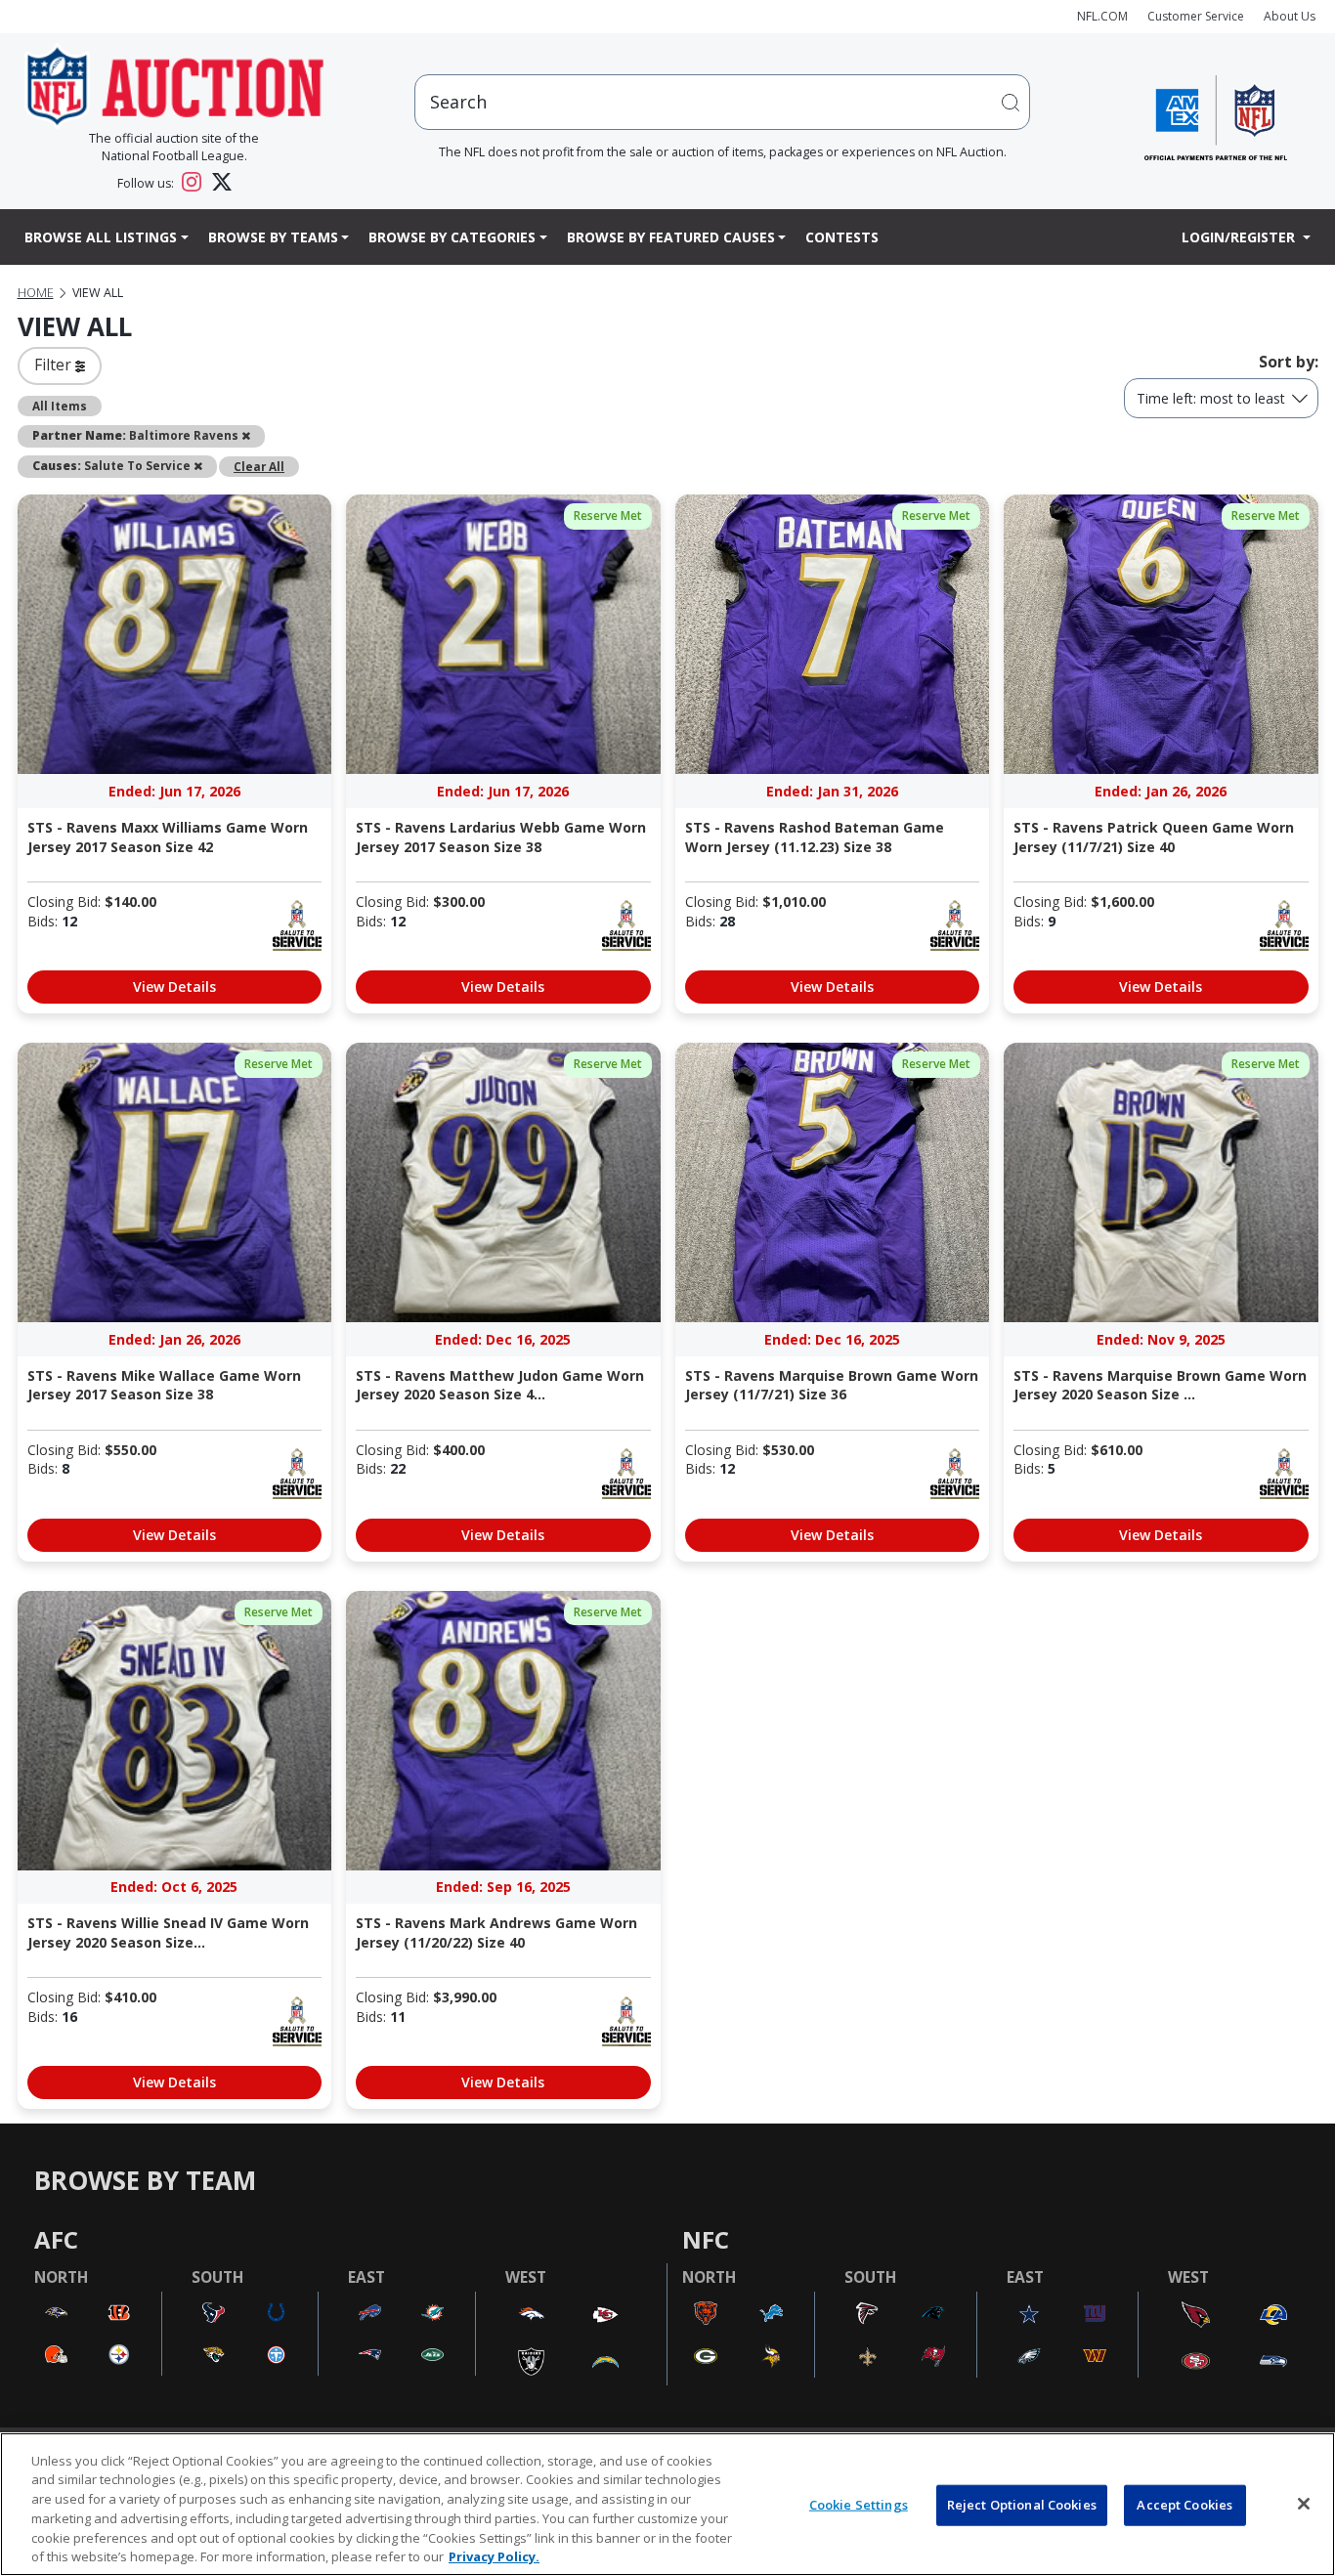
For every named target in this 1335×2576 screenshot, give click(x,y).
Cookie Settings (859, 2505)
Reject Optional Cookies (1022, 2505)
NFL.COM (1102, 16)
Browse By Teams (273, 237)
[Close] (1304, 2504)
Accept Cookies (1184, 2505)
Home (36, 293)
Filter (55, 365)
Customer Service (1196, 16)
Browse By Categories (452, 237)
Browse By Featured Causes (671, 237)
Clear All (259, 466)
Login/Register (1240, 237)
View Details (174, 987)
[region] (667, 2504)
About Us (1290, 16)
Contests (842, 237)
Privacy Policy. (494, 2555)
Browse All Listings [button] (101, 237)
